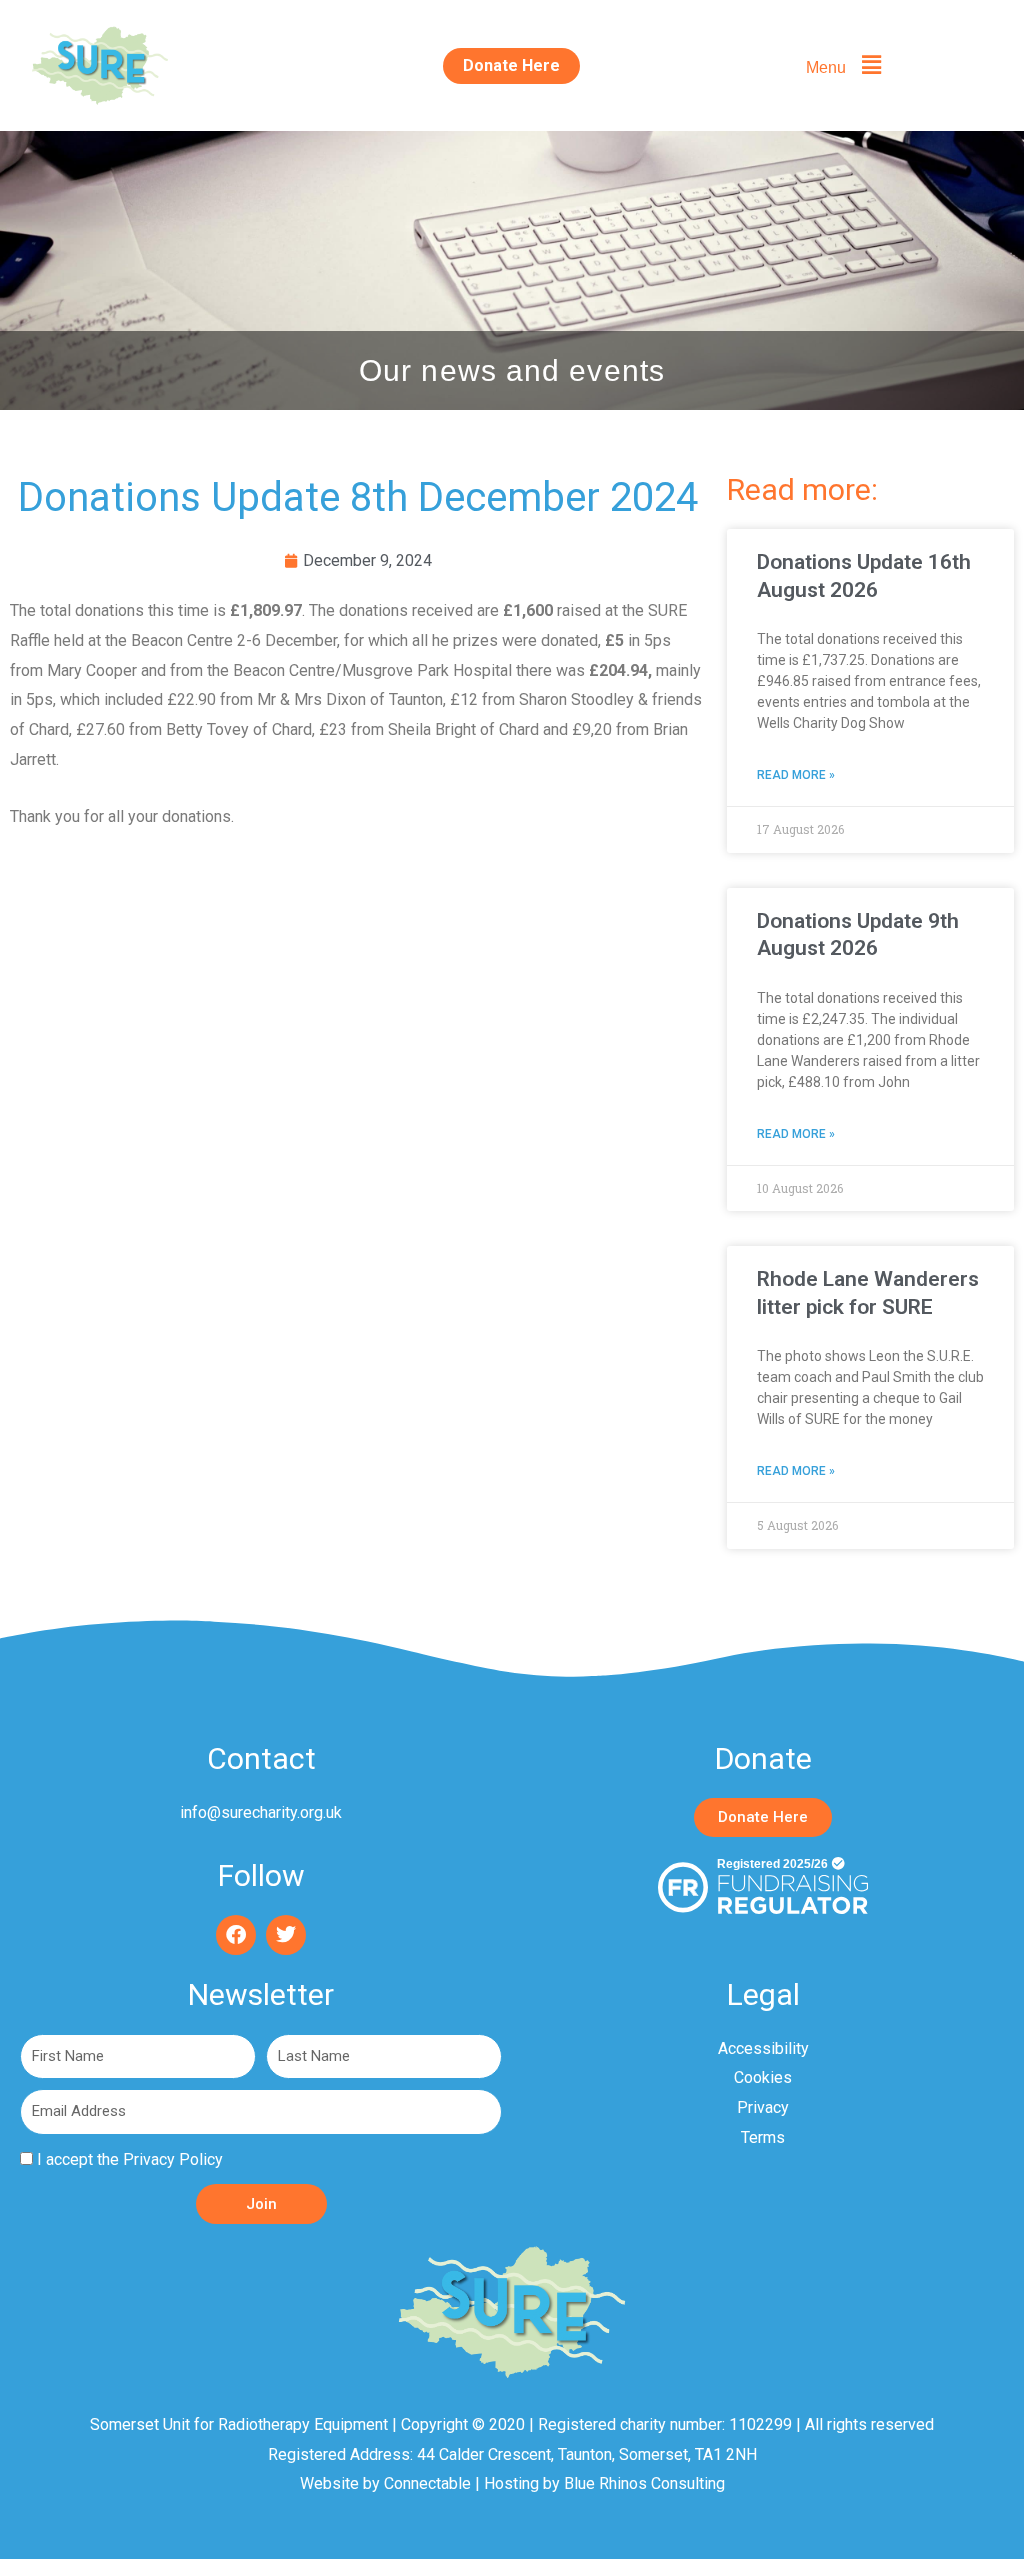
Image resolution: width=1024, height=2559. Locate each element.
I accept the (130, 2159)
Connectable (427, 2483)
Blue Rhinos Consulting (644, 2483)
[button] (843, 65)
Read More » (796, 775)
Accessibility (763, 2048)
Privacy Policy (173, 2159)
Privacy (763, 2107)
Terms (763, 2137)
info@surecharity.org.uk (261, 1812)
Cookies (763, 2077)
